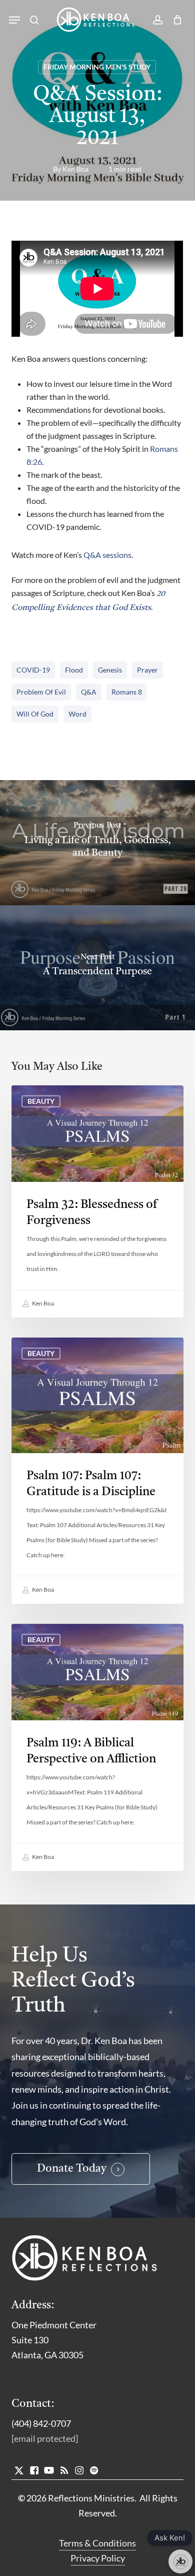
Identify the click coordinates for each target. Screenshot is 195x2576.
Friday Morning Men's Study (97, 67)
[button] (14, 20)
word (77, 714)
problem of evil (41, 692)
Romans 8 (127, 692)
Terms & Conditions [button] (97, 2543)
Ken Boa (75, 169)
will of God (35, 714)
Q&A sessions (107, 555)
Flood (74, 670)
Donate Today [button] (72, 2169)
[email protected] (45, 2438)
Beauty (41, 1101)
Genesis (110, 670)
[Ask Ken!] (180, 2561)
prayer (147, 670)
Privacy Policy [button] (98, 2558)
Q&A (89, 692)
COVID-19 (33, 670)
